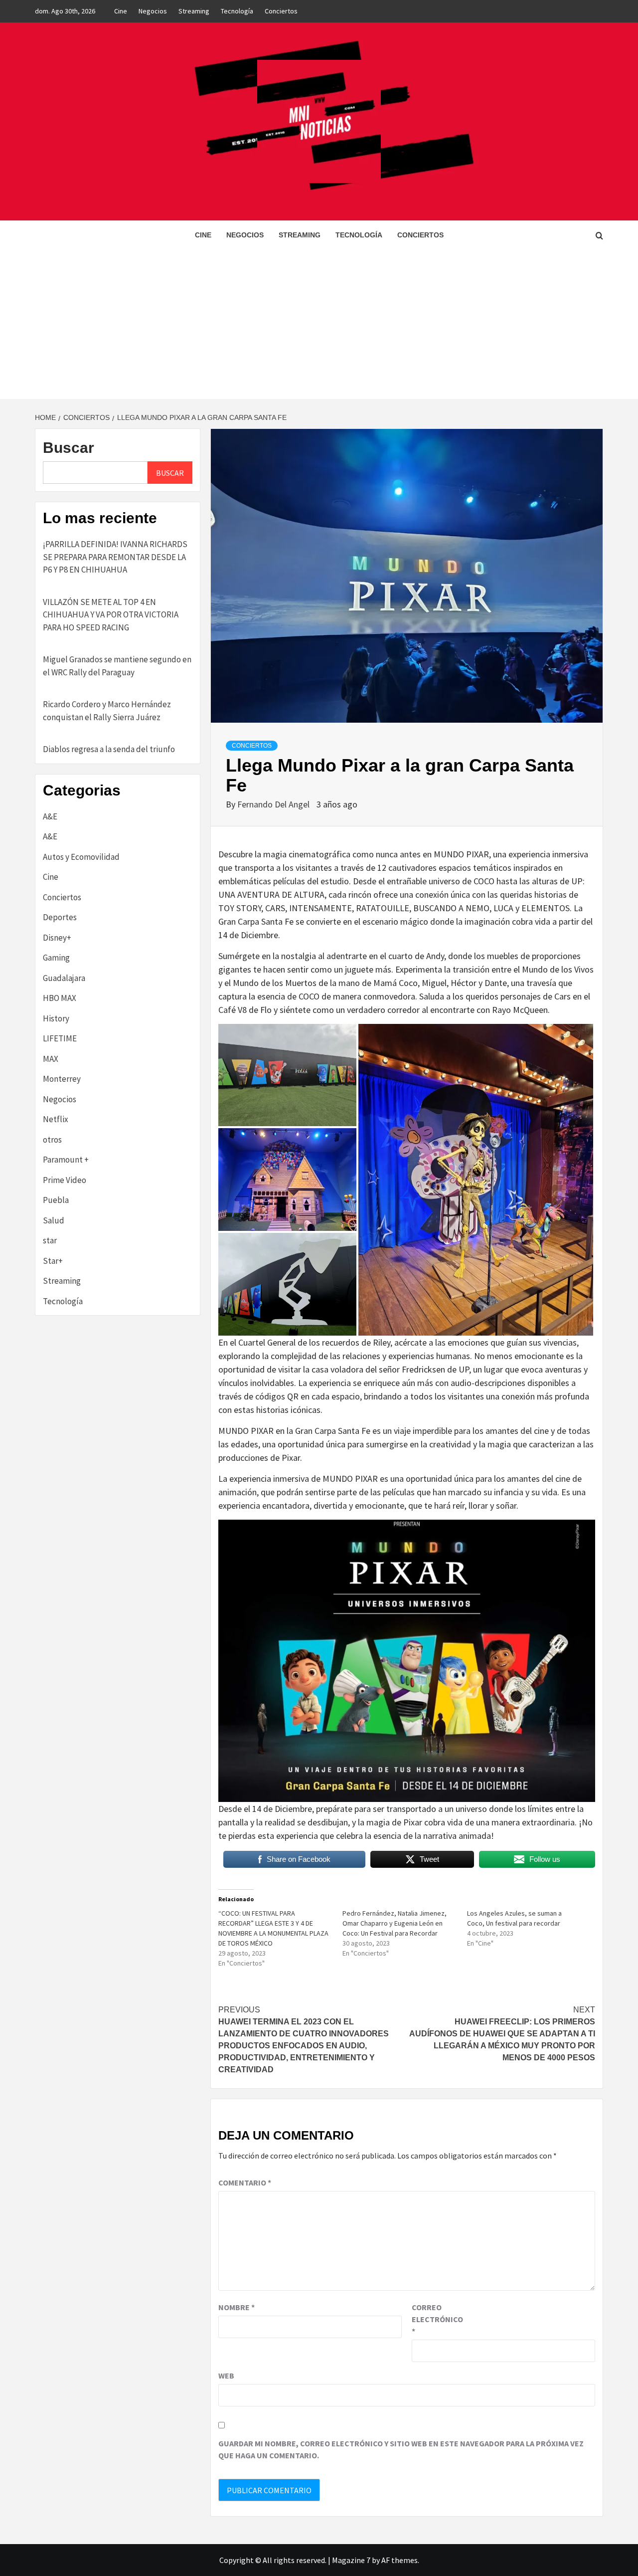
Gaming (56, 958)
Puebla (56, 1200)
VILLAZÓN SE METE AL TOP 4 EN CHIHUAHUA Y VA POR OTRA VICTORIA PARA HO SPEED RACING (111, 615)
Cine (121, 11)
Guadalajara (64, 978)
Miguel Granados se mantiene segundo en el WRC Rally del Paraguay (117, 666)
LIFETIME (60, 1038)
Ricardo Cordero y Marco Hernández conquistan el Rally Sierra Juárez (107, 711)
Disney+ (57, 938)
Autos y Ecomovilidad (81, 857)
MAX (51, 1059)
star (50, 1240)
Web (226, 2376)
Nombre (237, 2307)
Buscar (69, 448)
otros (52, 1140)
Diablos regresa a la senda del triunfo (109, 749)
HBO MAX (60, 998)
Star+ (53, 1261)
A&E (50, 816)
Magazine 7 (351, 2560)
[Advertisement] (319, 324)
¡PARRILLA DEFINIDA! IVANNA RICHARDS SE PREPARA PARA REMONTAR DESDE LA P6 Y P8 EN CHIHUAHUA (115, 557)
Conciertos (281, 11)
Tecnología (237, 11)
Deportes (60, 917)
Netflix (56, 1119)
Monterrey (62, 1079)
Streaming (194, 11)
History (56, 1018)
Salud (54, 1220)
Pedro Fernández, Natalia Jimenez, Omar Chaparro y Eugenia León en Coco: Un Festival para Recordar (395, 1923)
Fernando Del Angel (274, 804)
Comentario (245, 2182)
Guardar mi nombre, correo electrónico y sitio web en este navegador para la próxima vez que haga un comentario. (401, 2449)
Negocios (153, 11)
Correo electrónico (437, 2319)
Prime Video (65, 1180)
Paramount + (66, 1160)
